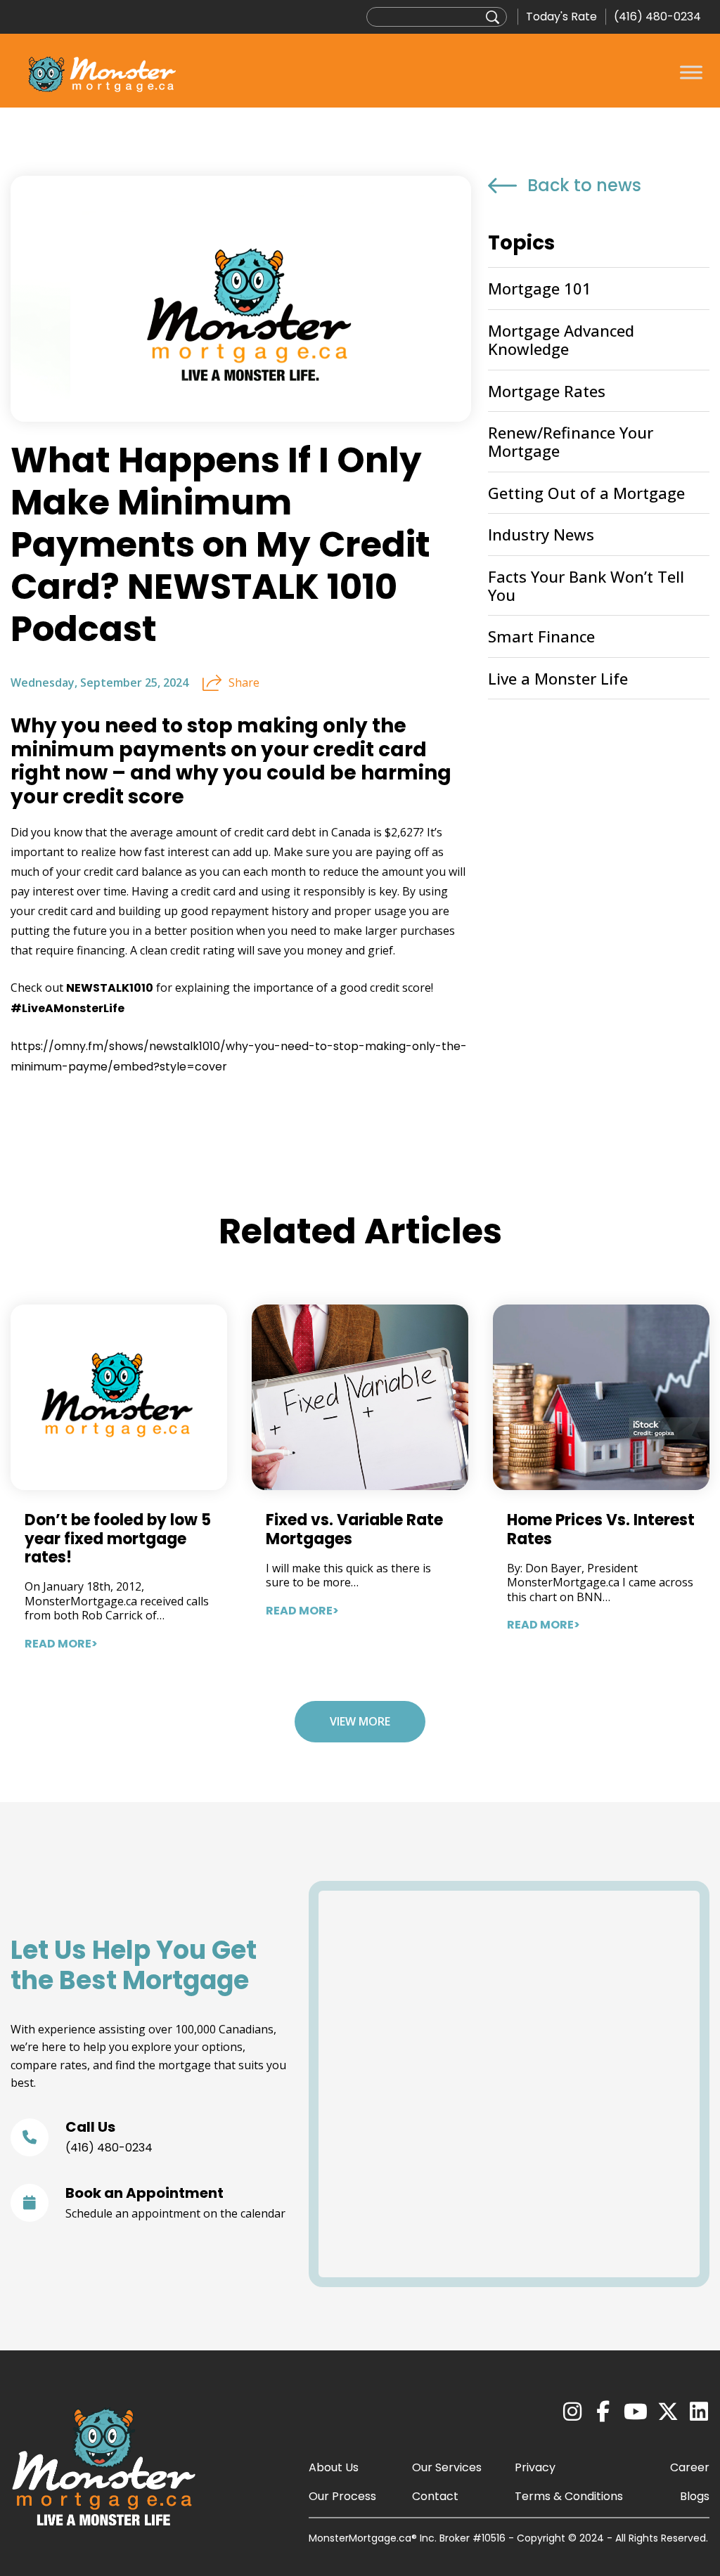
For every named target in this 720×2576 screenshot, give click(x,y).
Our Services (447, 2467)
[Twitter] (668, 2412)
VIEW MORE (360, 1721)
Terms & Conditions (569, 2496)
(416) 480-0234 (657, 17)
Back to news (584, 186)
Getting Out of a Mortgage (586, 493)
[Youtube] (636, 2412)
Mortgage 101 (540, 288)
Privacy (535, 2467)
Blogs (695, 2496)
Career (690, 2467)
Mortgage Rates (547, 391)
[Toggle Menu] (691, 72)
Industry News (541, 534)
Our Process (342, 2496)
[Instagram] (572, 2412)
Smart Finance (541, 636)
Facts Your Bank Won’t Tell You (586, 585)
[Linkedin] (699, 2412)
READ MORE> (61, 1644)
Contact (435, 2496)
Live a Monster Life (558, 678)
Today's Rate (561, 17)
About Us (334, 2467)
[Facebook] (603, 2412)
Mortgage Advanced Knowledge (561, 339)
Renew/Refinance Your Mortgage (571, 441)
